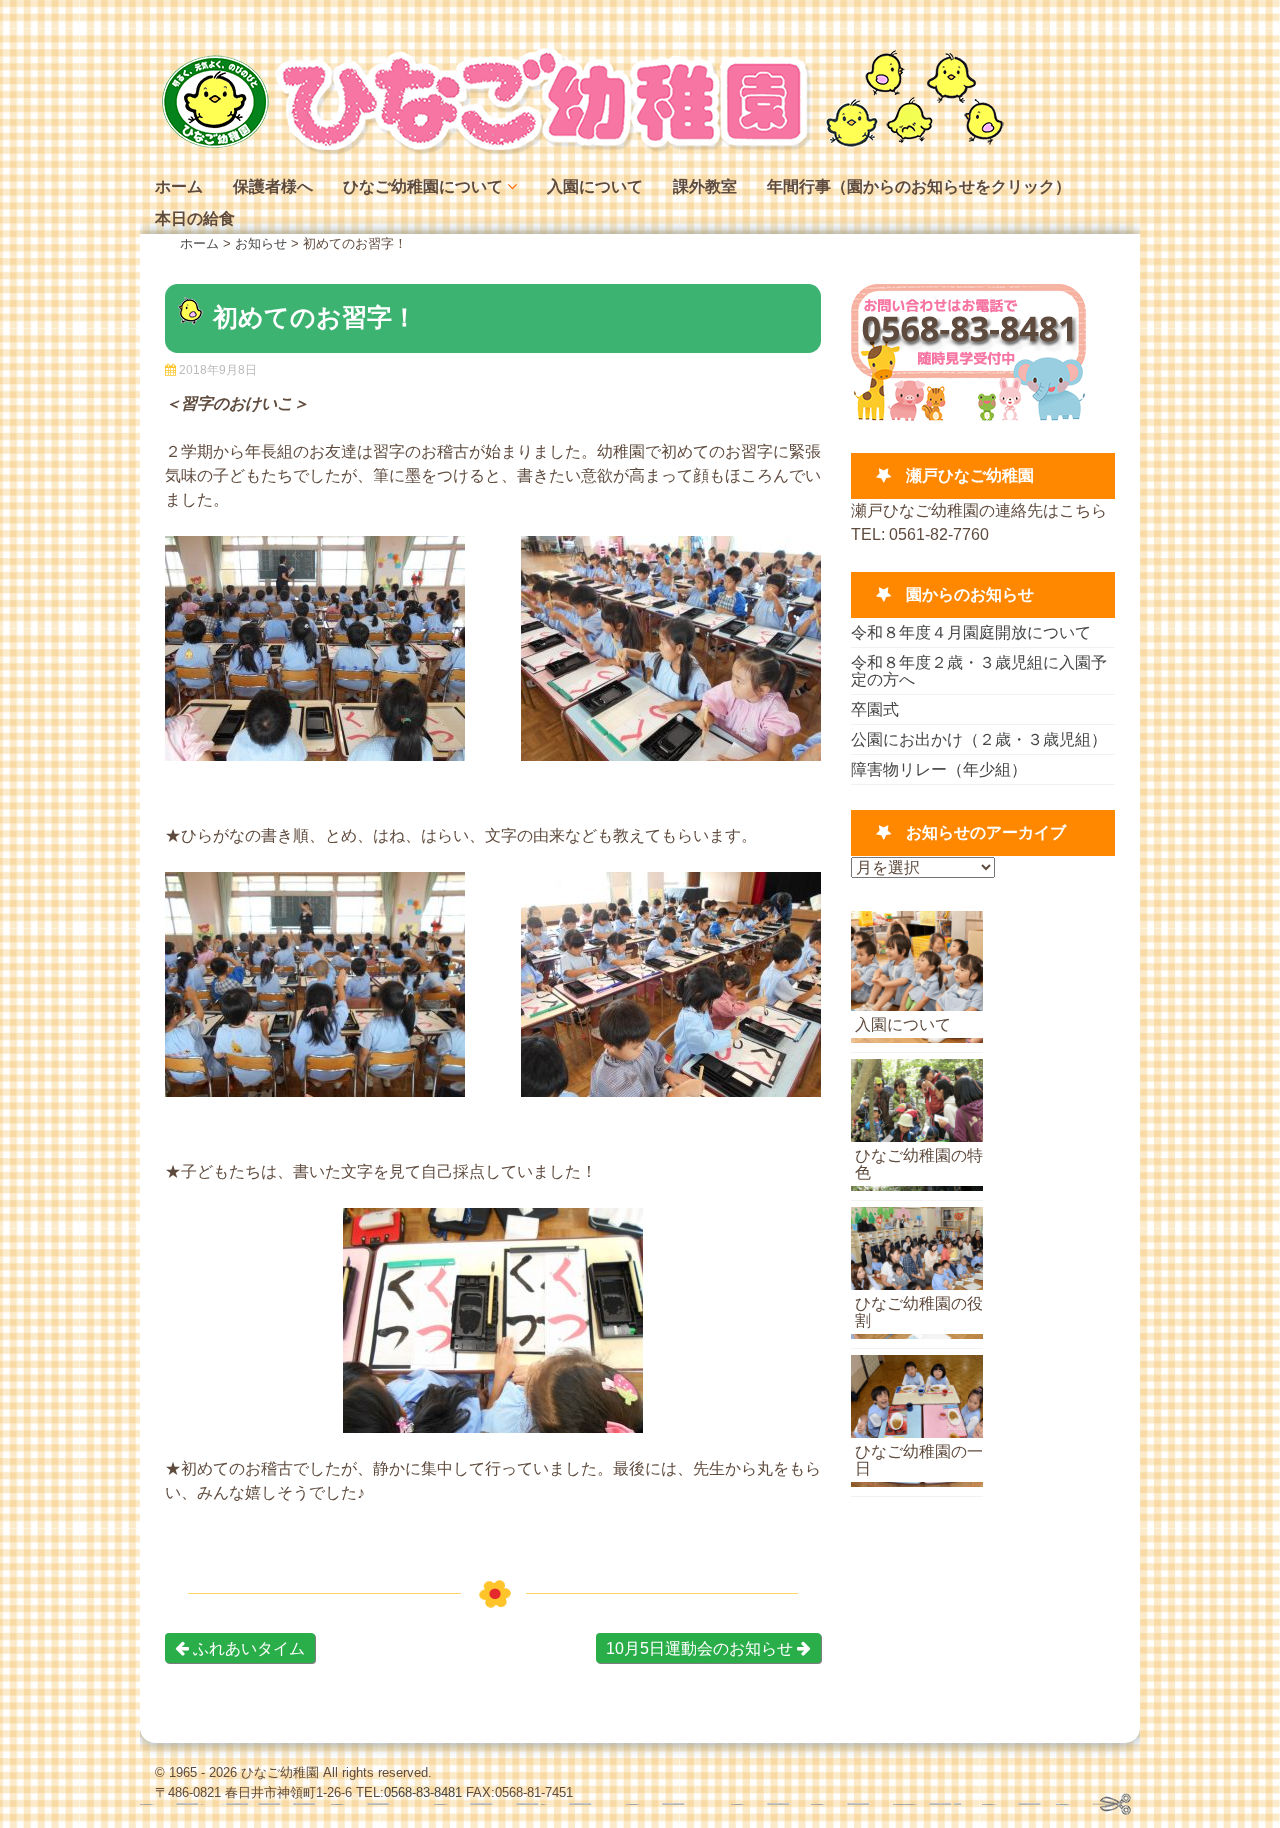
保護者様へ (273, 186)
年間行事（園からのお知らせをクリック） (919, 186)
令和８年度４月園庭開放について (971, 632)
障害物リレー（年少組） (939, 769)
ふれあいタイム (247, 1648)
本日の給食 (195, 218)
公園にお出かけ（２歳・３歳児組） (979, 739)
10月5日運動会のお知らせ (701, 1648)
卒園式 (875, 709)
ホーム (179, 186)
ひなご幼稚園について (423, 186)
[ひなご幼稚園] (580, 149)
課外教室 (705, 186)
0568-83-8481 (423, 1792)
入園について (595, 186)
